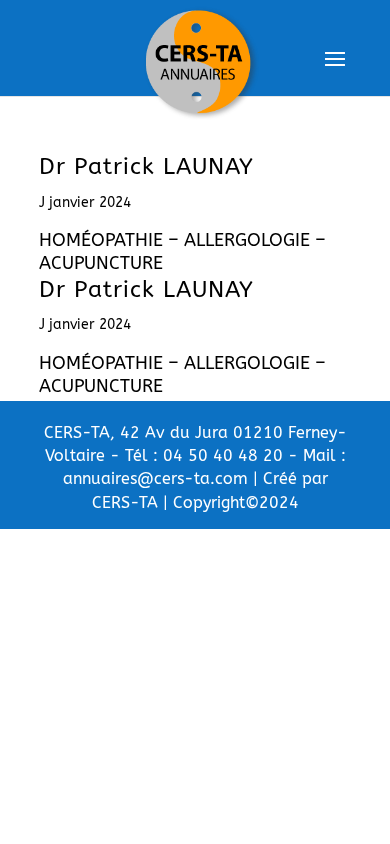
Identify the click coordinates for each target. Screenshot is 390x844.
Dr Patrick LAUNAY (146, 166)
